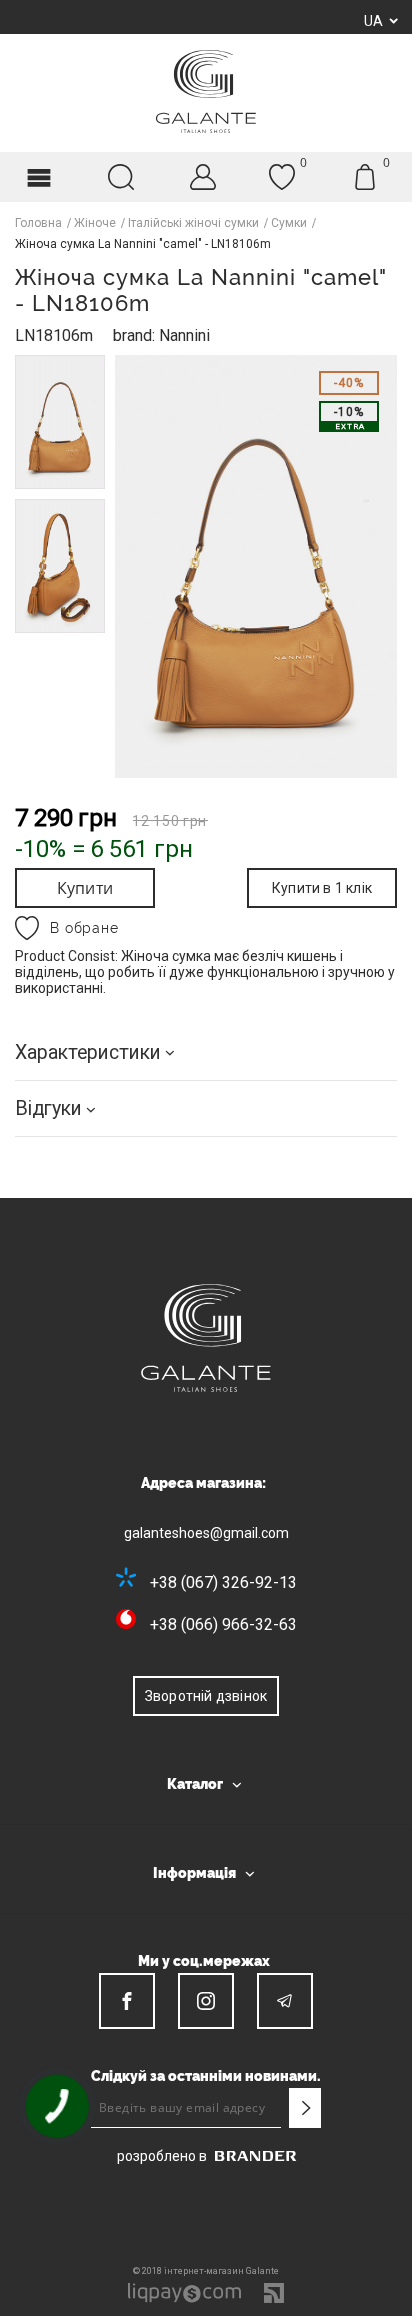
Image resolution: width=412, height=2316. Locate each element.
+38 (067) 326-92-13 (223, 1582)
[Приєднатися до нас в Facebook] (127, 2001)
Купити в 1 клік (322, 888)
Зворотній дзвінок (206, 1696)
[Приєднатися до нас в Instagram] (206, 2001)
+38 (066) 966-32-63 (223, 1624)
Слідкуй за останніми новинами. (206, 2076)
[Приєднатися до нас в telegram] (285, 2001)
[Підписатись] (305, 2108)
